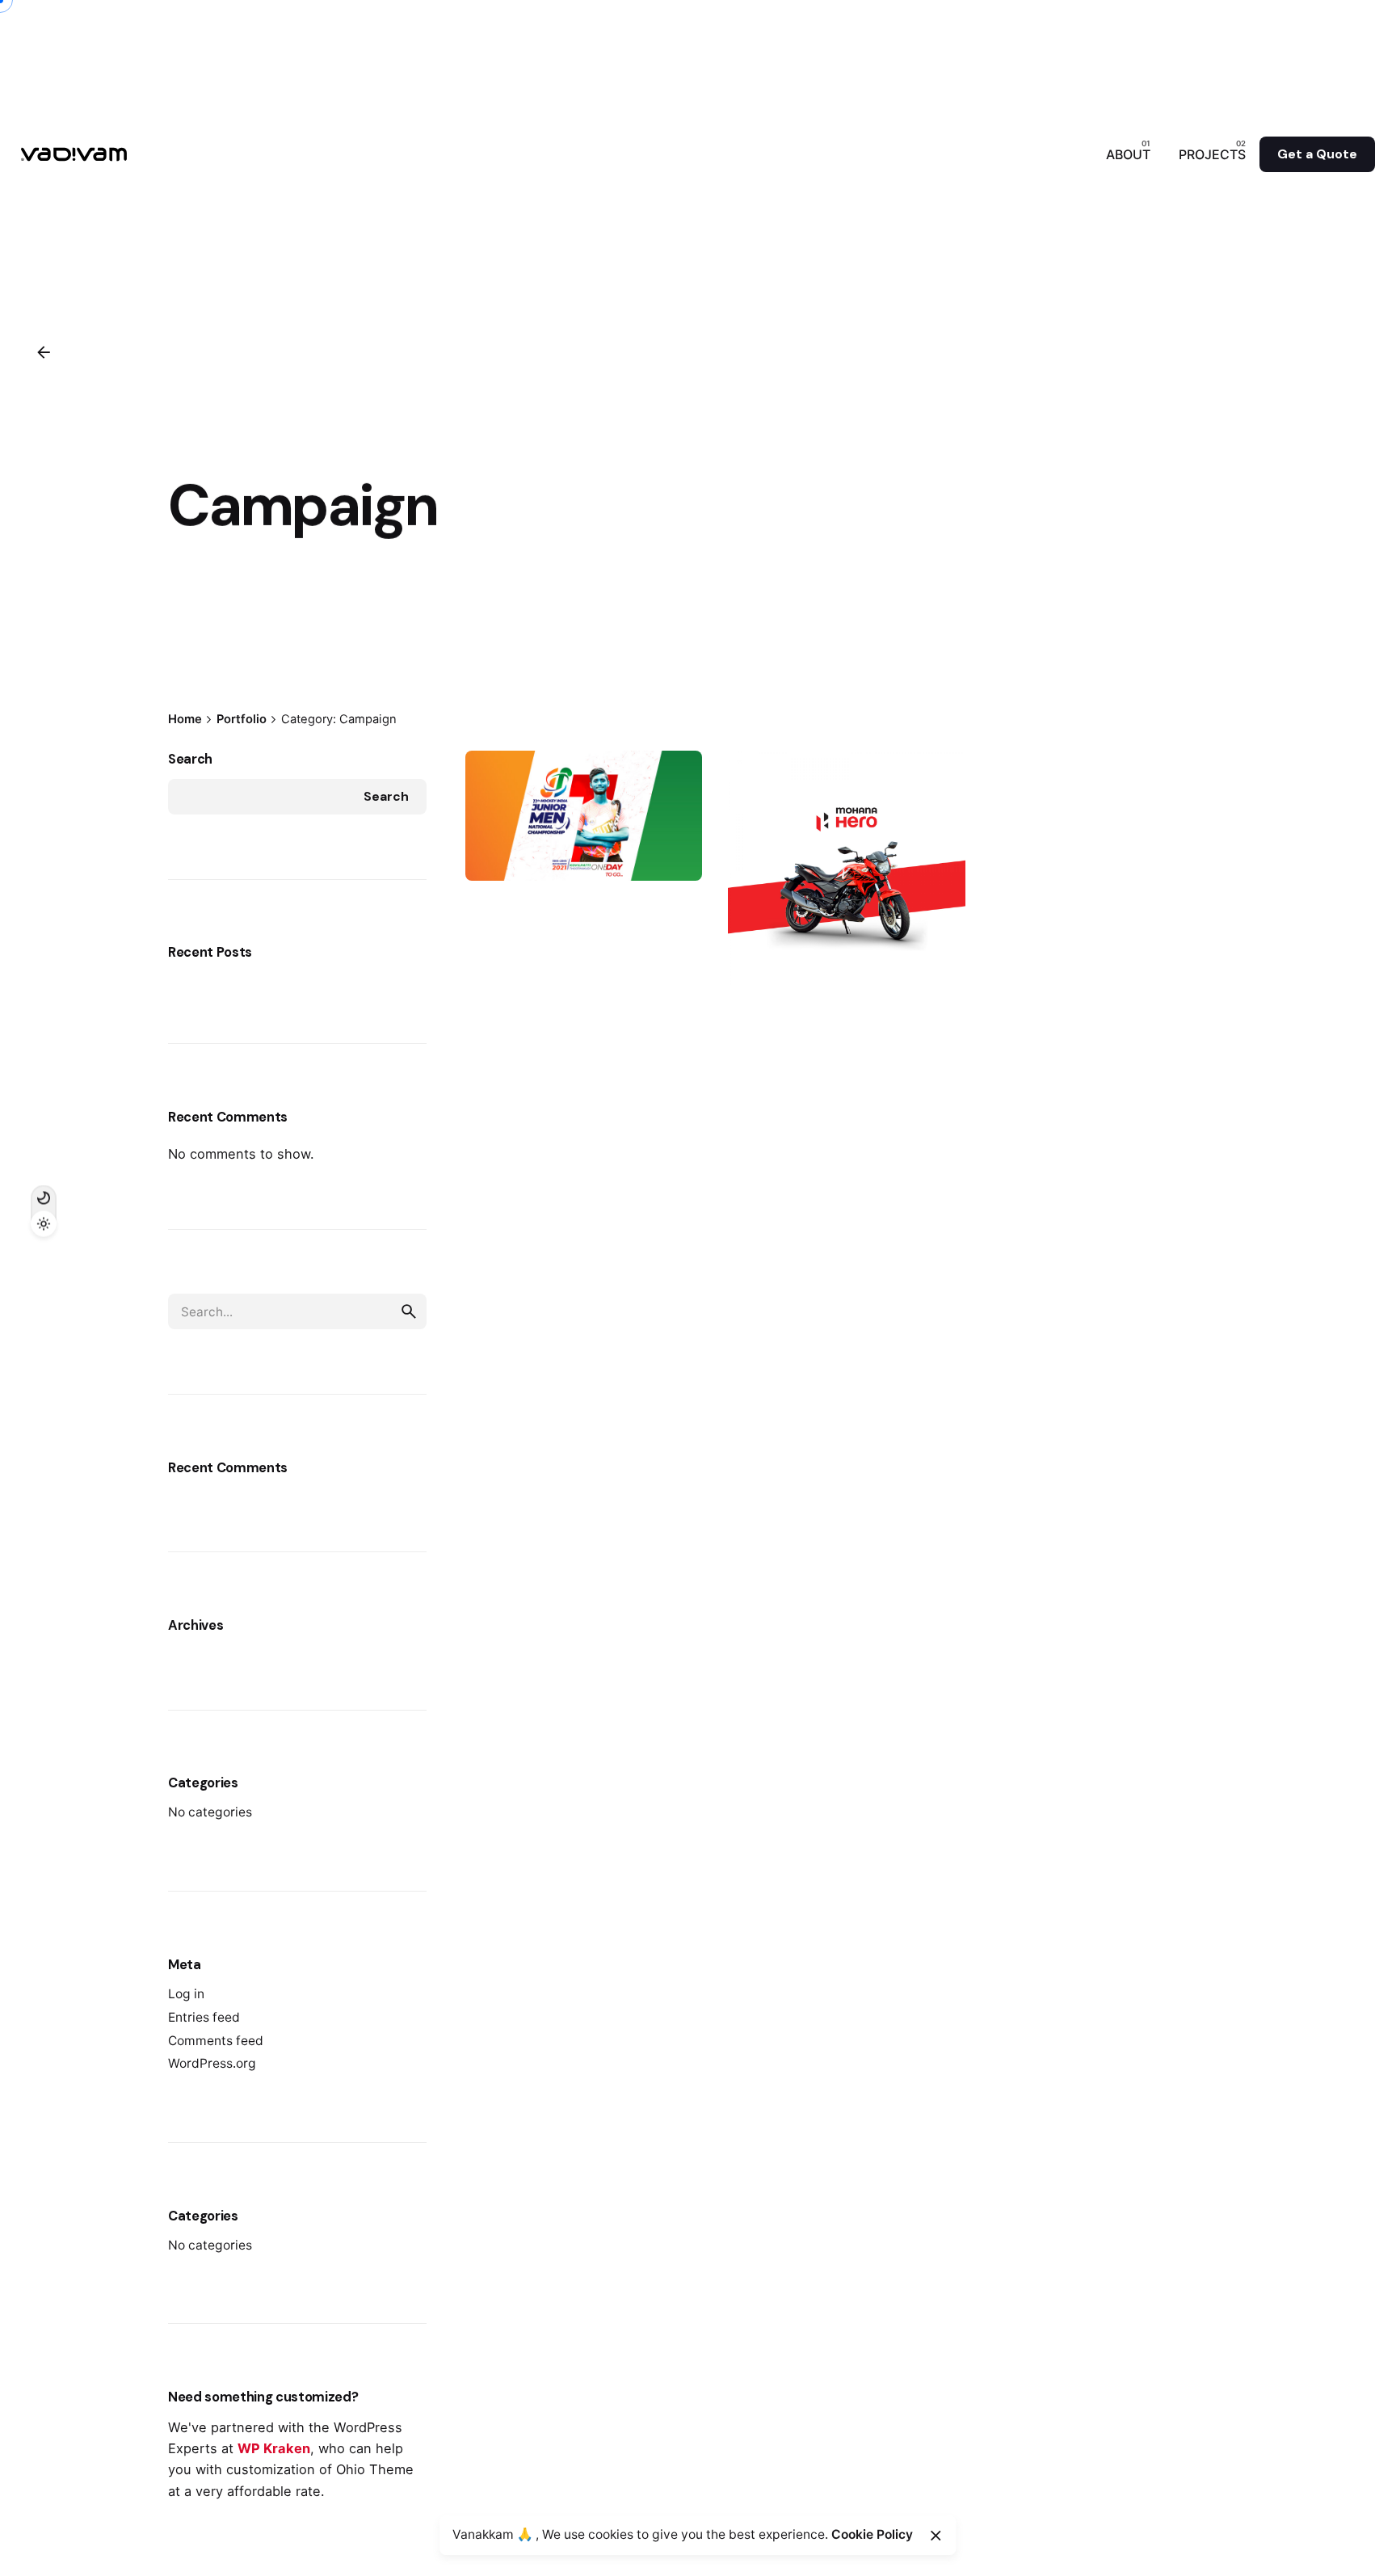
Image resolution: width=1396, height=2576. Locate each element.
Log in (186, 1994)
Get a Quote (1317, 154)
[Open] (496, 777)
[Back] (44, 352)
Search (190, 759)
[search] (409, 1311)
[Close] (936, 2536)
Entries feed (204, 2017)
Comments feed (216, 2041)
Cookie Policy (872, 2534)
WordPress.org (212, 2063)
